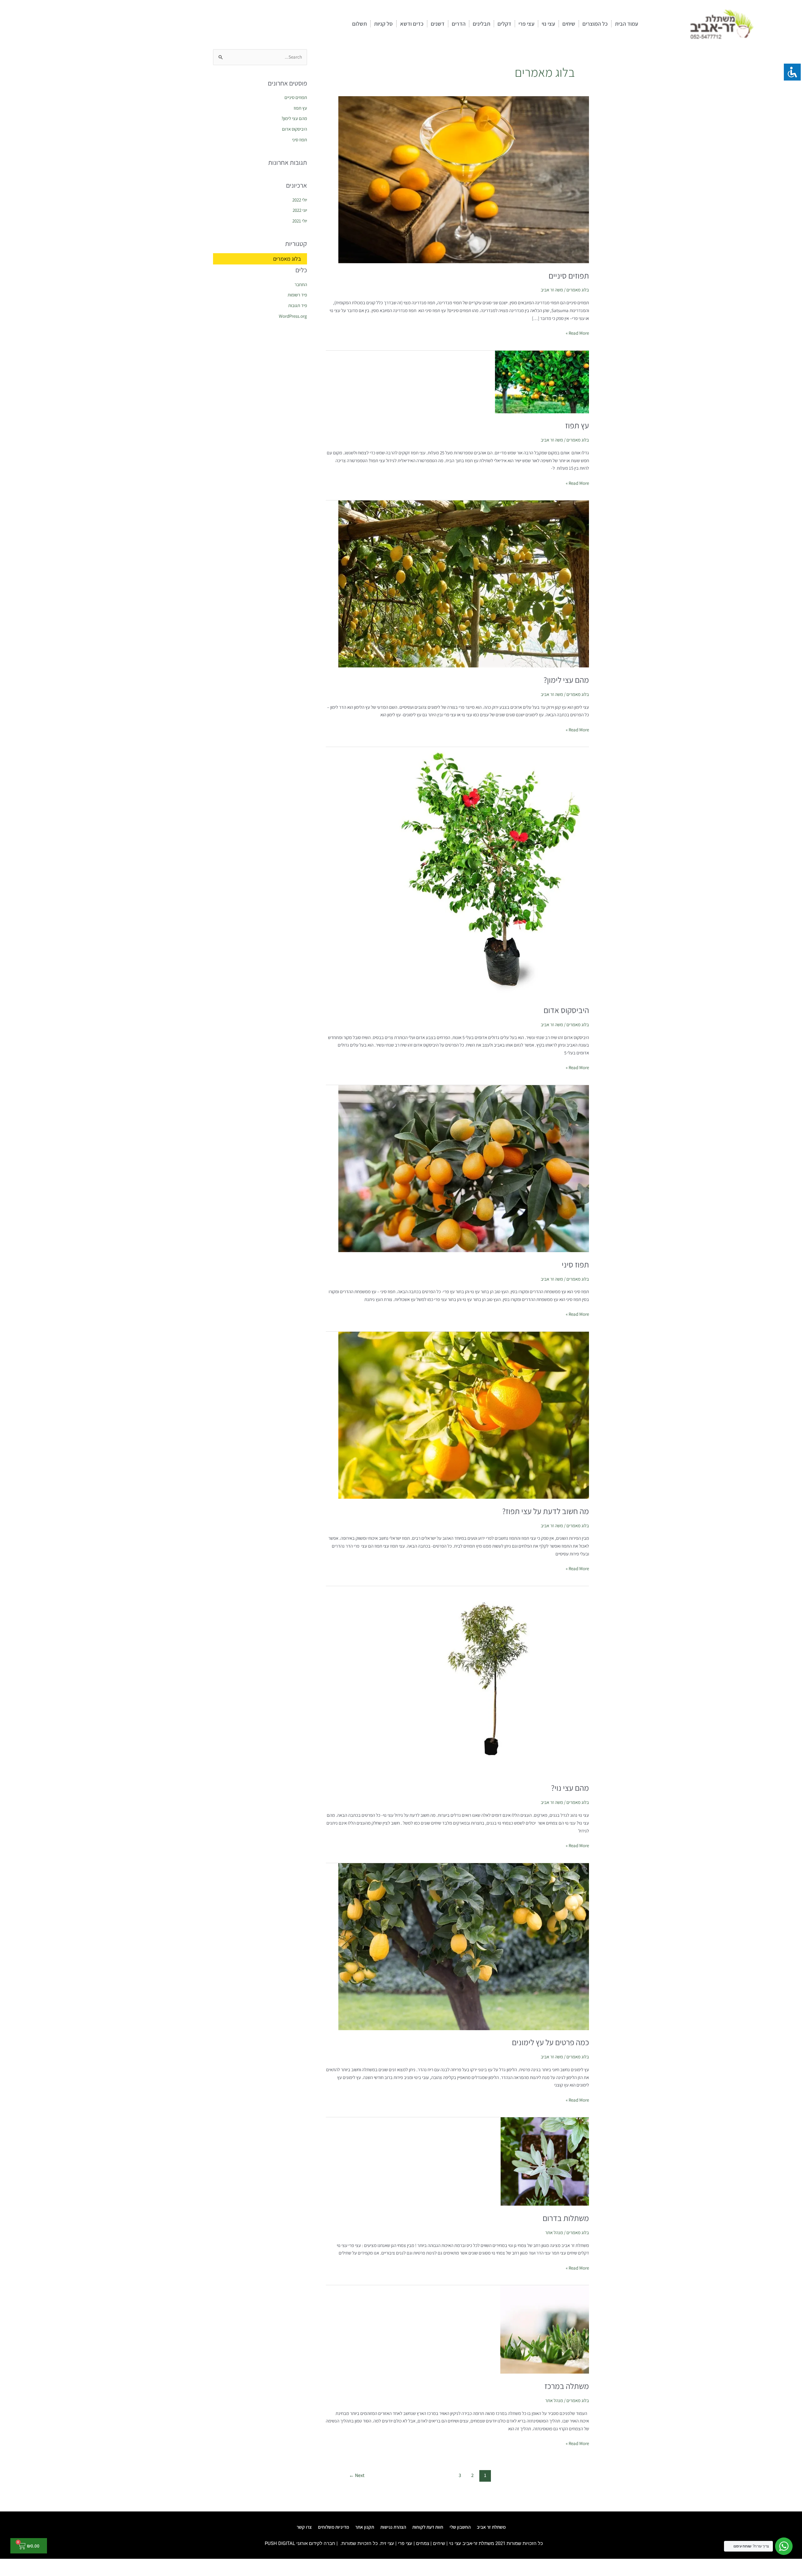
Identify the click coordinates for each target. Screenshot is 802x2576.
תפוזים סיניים (569, 275)
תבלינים (482, 24)
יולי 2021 (300, 221)
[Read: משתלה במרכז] (545, 2329)
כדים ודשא (412, 24)
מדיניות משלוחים (333, 2527)
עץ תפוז (577, 425)
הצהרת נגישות (393, 2527)
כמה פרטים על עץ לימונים (550, 2042)
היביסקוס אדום (566, 1010)
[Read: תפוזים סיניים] (464, 179)
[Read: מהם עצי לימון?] (464, 584)
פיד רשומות (297, 295)
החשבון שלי (460, 2527)
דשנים (438, 24)
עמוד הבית (627, 24)
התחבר (301, 284)
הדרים (459, 24)
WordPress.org (293, 316)
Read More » (577, 333)
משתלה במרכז (567, 2386)
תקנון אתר (365, 2527)
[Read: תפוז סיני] (464, 1168)
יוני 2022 (300, 210)
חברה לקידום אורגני (316, 2543)
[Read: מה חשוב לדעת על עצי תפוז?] (464, 1415)
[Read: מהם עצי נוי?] (494, 1680)
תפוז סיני (575, 1264)
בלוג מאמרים (578, 290)
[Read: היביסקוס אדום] (492, 872)
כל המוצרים (595, 24)
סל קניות (383, 24)
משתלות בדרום (566, 2218)
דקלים (504, 24)
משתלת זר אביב (491, 2527)
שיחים (569, 24)
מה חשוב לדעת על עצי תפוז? (546, 1511)
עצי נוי (548, 24)
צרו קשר (304, 2527)
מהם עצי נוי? (570, 1788)
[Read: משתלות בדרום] (545, 2161)
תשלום (359, 24)
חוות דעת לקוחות (428, 2527)
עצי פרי (526, 24)
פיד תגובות (298, 305)
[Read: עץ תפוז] (542, 381)
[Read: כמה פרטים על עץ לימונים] (464, 1946)
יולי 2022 (300, 200)
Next (357, 2475)
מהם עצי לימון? (566, 680)
